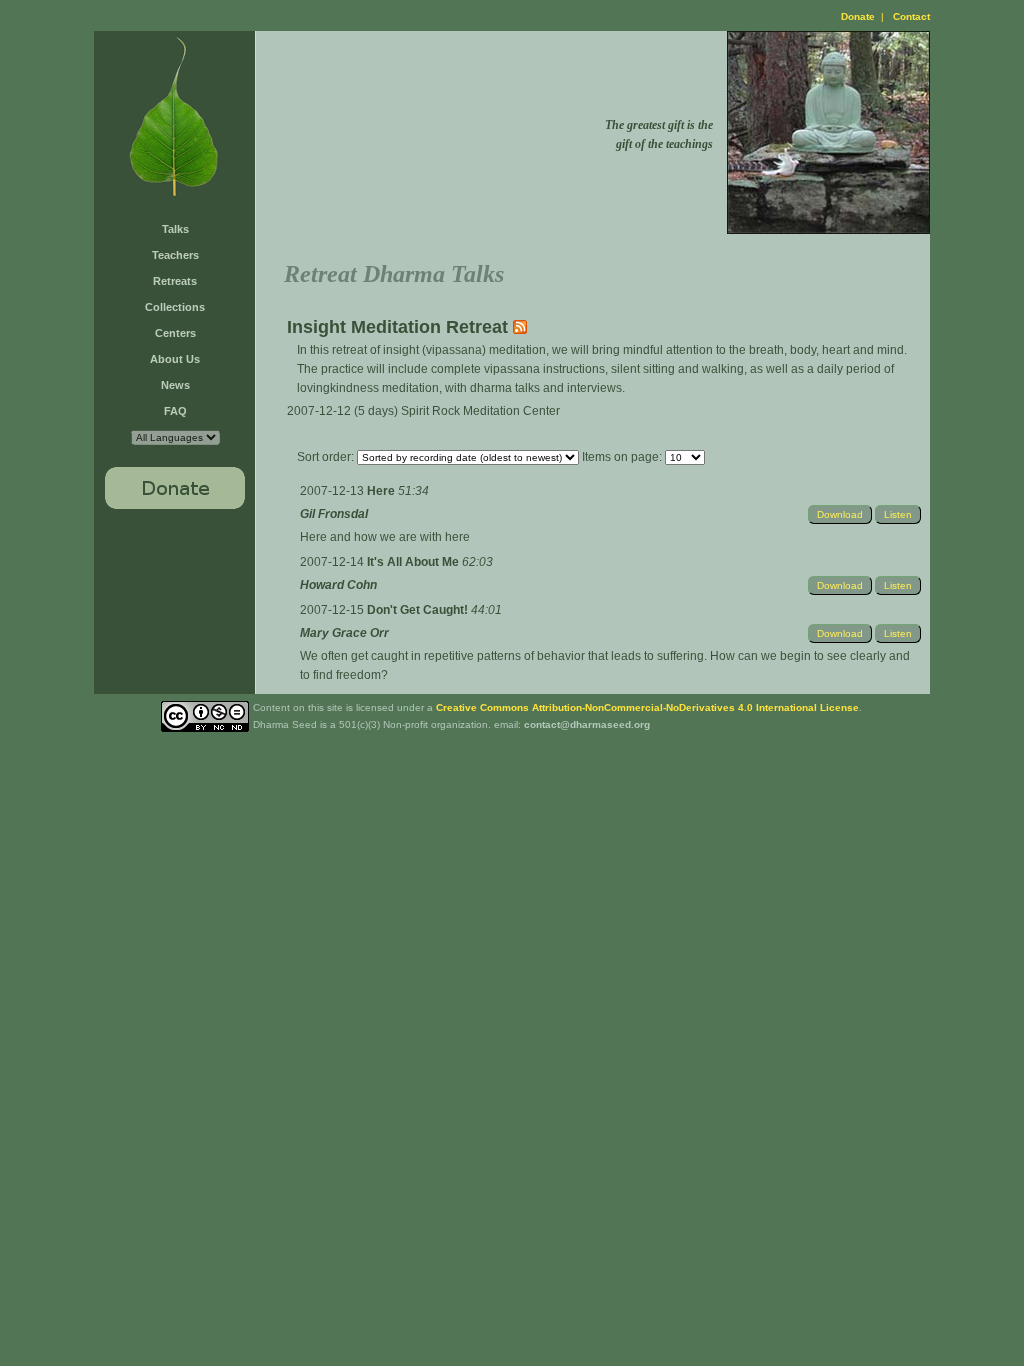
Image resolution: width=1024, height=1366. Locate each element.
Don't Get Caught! (419, 610)
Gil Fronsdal (334, 514)
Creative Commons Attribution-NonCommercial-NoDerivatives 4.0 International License (647, 707)
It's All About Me (414, 562)
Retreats (175, 281)
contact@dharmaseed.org (587, 724)
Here (382, 491)
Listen (898, 514)
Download (840, 514)
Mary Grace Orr (344, 633)
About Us (175, 359)
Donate (858, 16)
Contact (911, 16)
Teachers (175, 255)
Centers (175, 333)
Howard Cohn (338, 585)
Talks (175, 229)
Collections (175, 307)
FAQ (175, 411)
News (175, 385)
